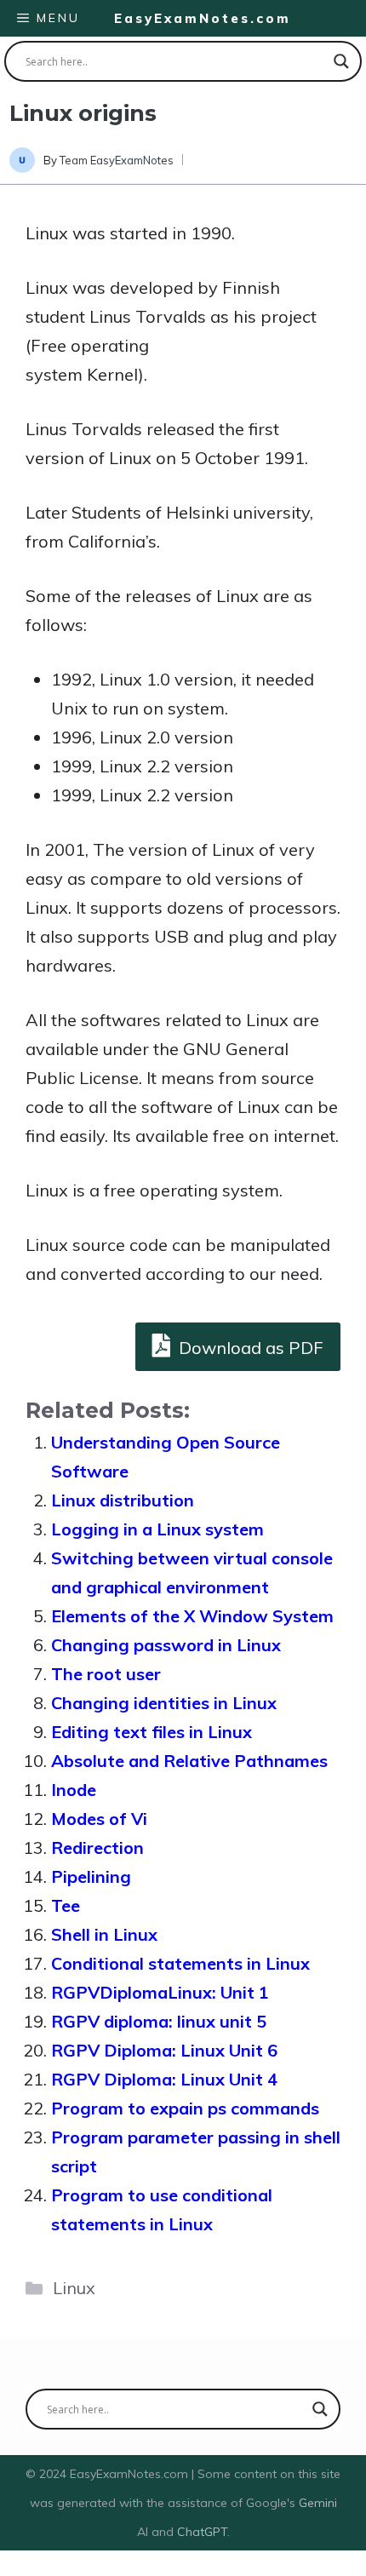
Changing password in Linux (166, 1645)
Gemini (318, 2503)
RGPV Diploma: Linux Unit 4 (164, 2079)
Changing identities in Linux (164, 1703)
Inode (74, 1790)
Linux (74, 2288)
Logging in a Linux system (157, 1529)
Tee (66, 1905)
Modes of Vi (99, 1819)
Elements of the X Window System (192, 1616)
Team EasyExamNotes (117, 160)
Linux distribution (123, 1500)
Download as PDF (249, 1348)
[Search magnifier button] (341, 61)
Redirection (97, 1847)
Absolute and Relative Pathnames (189, 1761)
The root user (106, 1674)
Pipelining (91, 1876)
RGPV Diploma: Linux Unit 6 (164, 2050)
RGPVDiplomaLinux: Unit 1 (160, 1992)
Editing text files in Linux (152, 1732)
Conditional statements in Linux (180, 1963)
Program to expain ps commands (185, 2108)
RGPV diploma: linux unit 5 (159, 2021)
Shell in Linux (104, 1934)
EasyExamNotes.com (203, 18)
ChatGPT (202, 2532)
